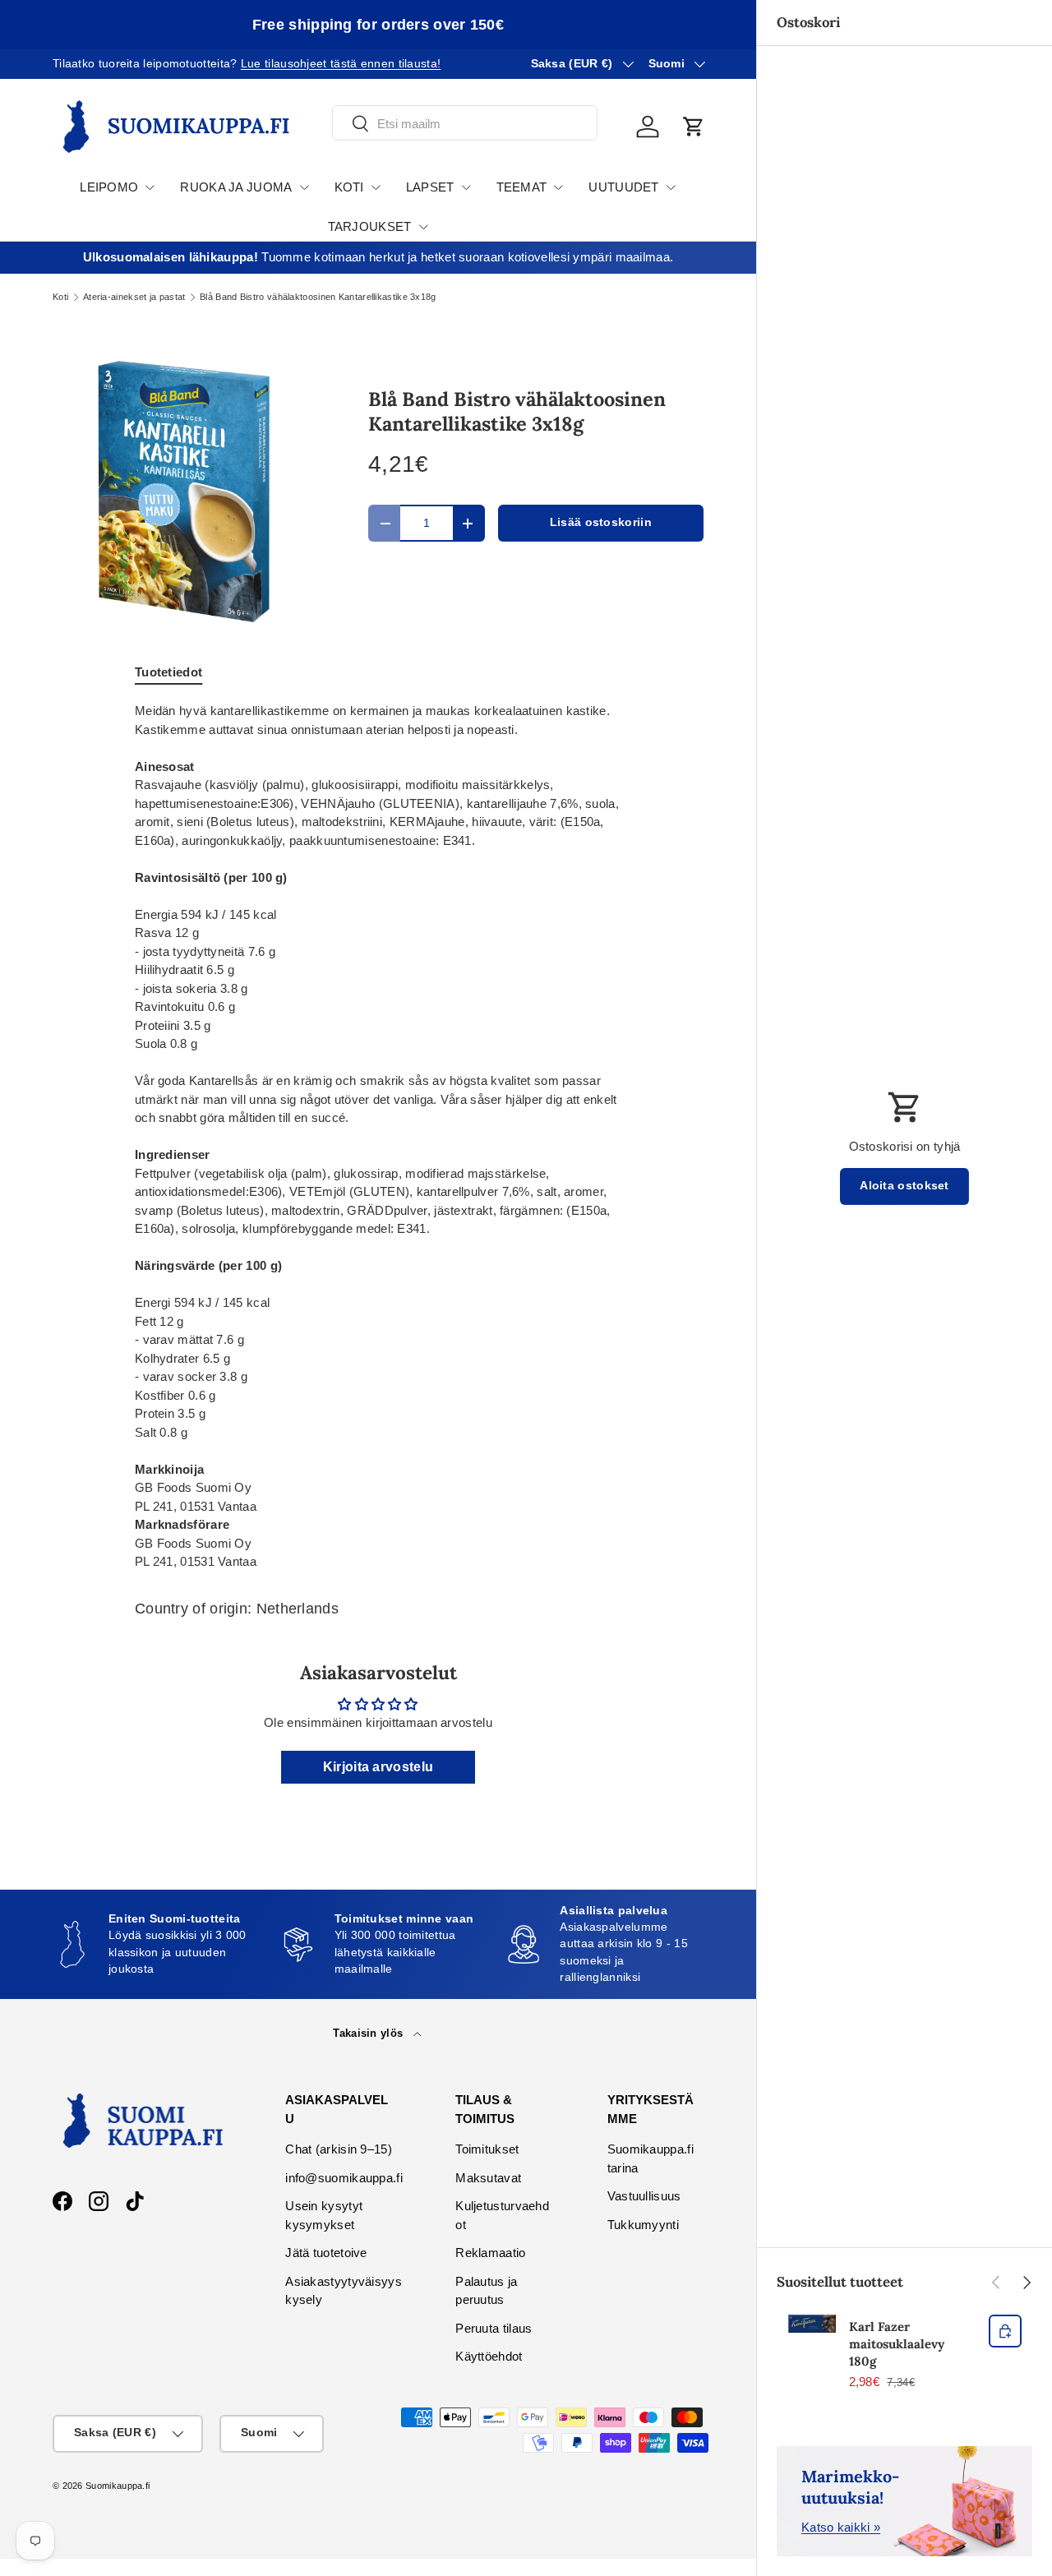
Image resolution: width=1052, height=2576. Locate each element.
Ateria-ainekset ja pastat (134, 297)
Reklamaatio (490, 2253)
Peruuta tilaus (494, 2328)
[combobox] (465, 124)
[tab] (168, 672)
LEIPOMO (109, 187)
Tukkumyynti (643, 2225)
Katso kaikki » (841, 2527)
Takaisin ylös (369, 2033)
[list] (184, 492)
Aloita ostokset (904, 1186)
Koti (60, 297)
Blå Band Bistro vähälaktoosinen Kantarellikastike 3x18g (318, 297)
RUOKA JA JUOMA (236, 187)
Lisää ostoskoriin (601, 522)
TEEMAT (522, 187)
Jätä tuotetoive (326, 2253)
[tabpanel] (378, 1137)
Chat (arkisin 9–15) (339, 2149)
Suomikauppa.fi (118, 2486)
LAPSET (430, 187)
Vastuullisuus (644, 2196)
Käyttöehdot (489, 2356)
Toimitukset (487, 2149)
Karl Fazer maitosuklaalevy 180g (897, 2344)
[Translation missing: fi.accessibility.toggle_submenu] (150, 187)
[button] (694, 127)
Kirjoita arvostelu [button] (378, 1767)
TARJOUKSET (370, 226)
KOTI (349, 187)
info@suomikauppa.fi (344, 2178)
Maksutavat (488, 2178)
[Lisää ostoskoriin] (1005, 2331)
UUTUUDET (623, 187)
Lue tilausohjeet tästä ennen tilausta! (341, 64)
